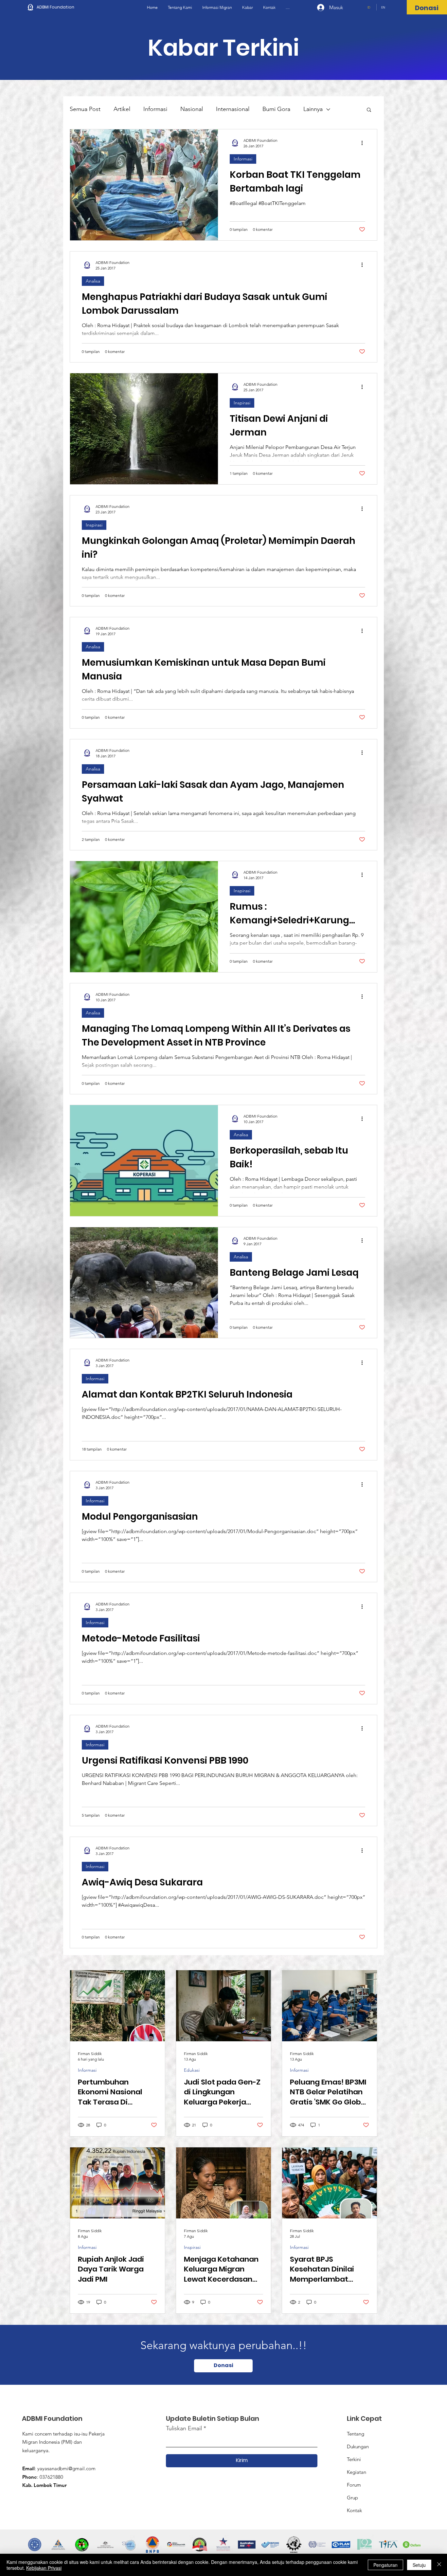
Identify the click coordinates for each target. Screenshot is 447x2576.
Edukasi (192, 2070)
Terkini (354, 2459)
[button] (369, 110)
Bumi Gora (276, 109)
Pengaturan (385, 2565)
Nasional (192, 109)
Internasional (233, 109)
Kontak (354, 2510)
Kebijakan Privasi (44, 2568)
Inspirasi (242, 403)
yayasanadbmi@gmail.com (66, 2468)
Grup (352, 2498)
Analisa (93, 281)
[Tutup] (439, 2565)
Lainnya (313, 109)
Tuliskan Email (184, 2428)
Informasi (155, 109)
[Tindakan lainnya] (364, 143)
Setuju (419, 2565)
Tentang (356, 2434)
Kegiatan (357, 2472)
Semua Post (85, 109)
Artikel (122, 109)
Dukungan (358, 2446)
